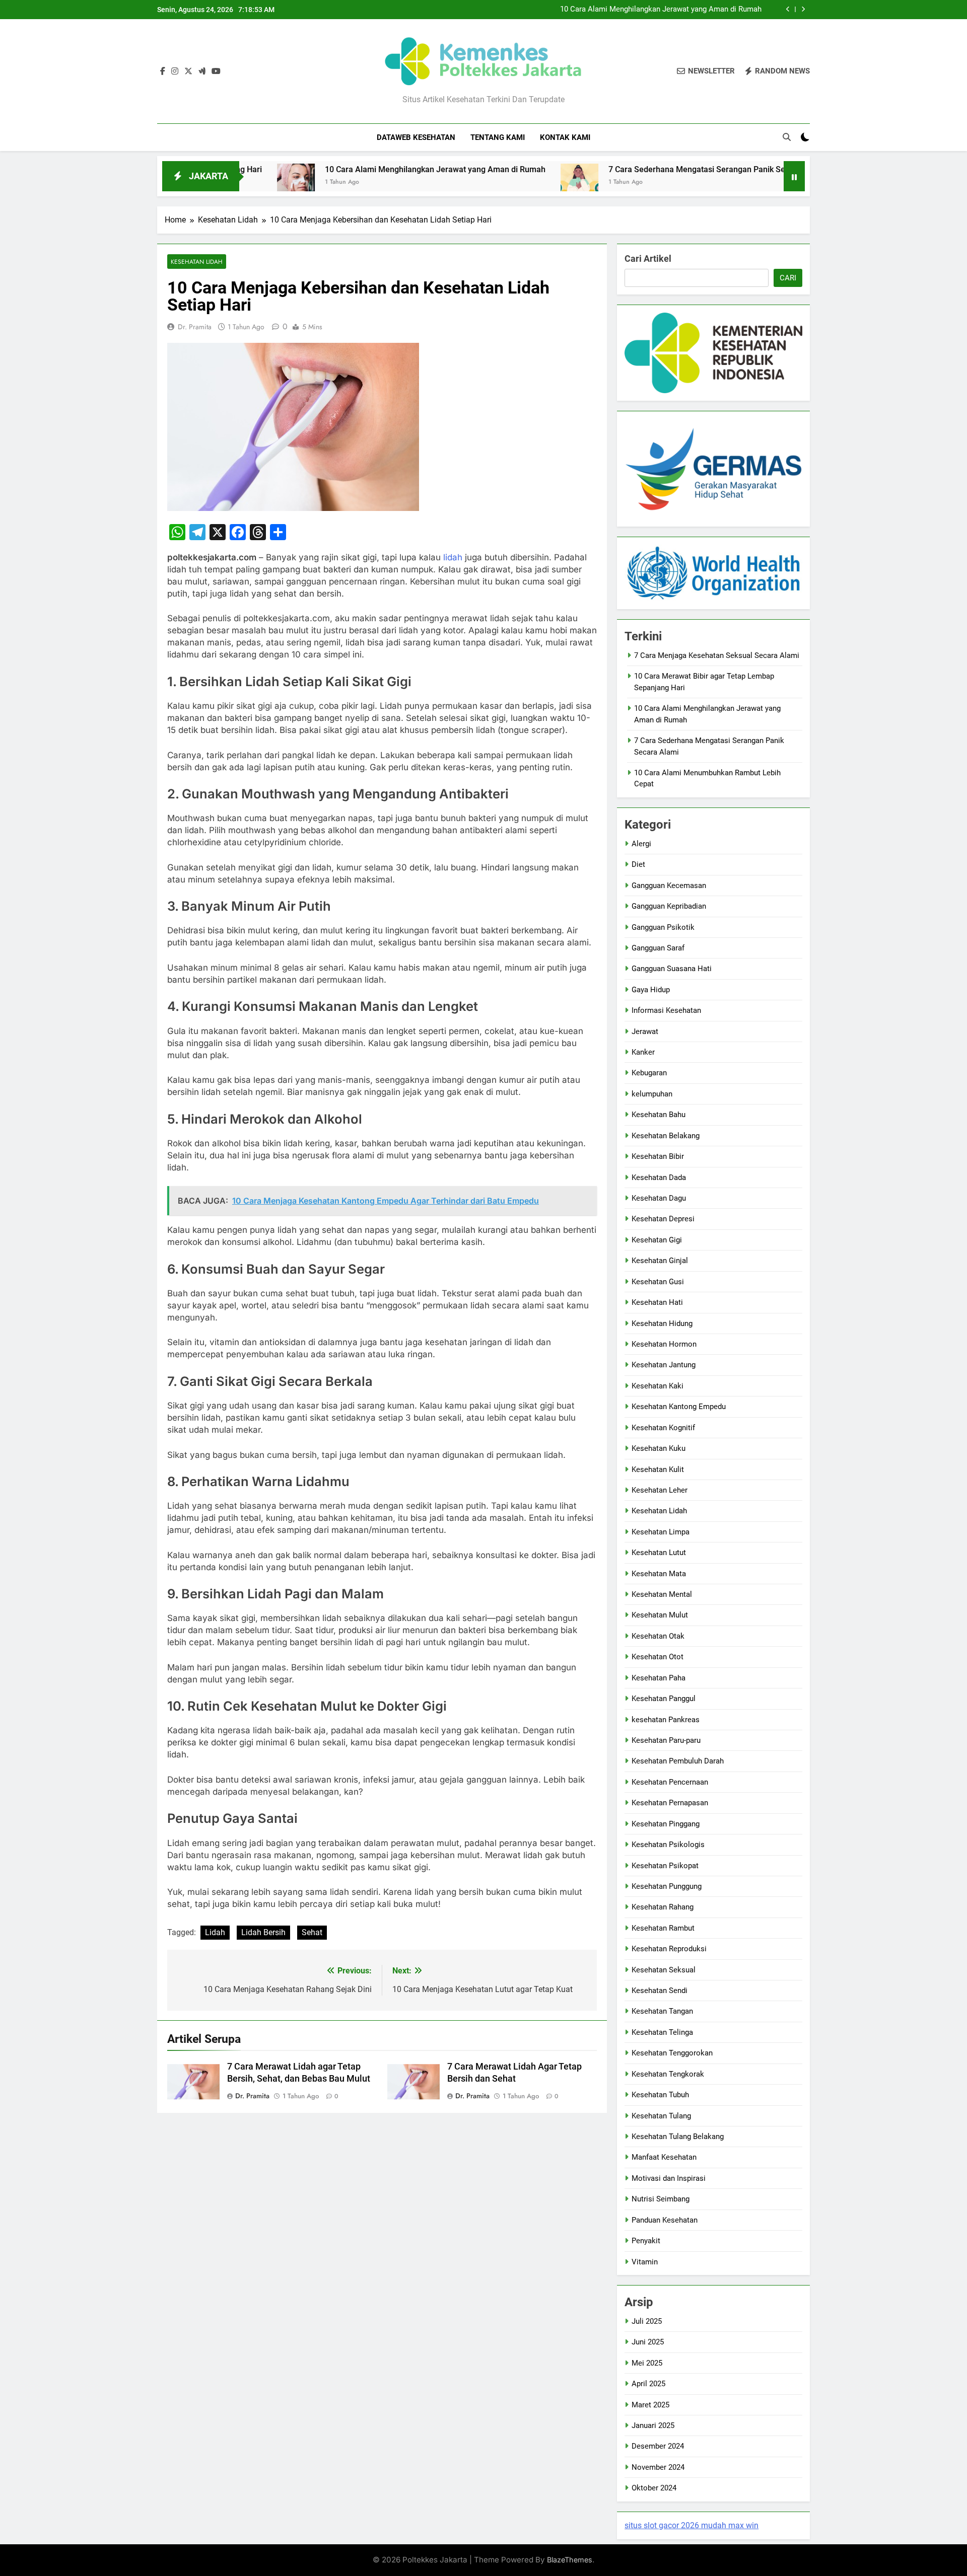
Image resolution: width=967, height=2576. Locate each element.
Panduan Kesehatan (665, 2220)
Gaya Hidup (651, 990)
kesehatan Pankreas (666, 1720)
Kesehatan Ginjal (660, 1261)
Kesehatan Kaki (658, 1386)
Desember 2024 (658, 2446)
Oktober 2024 (654, 2488)
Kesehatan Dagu (659, 1198)
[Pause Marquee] (794, 176)
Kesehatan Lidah (197, 262)
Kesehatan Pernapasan (670, 1803)
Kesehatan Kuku (659, 1448)
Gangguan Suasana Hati (672, 969)
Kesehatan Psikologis (668, 1845)
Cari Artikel (648, 259)
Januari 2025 (653, 2425)
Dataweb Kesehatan (416, 137)
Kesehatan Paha (659, 1678)
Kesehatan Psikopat (665, 1866)
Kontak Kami (565, 137)
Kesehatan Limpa (661, 1532)
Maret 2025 (650, 2405)
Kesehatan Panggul (664, 1699)
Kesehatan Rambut (663, 1928)
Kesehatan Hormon (664, 1344)
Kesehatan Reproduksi (669, 1949)
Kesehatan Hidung (662, 1323)
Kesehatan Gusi (658, 1282)
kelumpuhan (652, 1094)
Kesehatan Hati (657, 1302)
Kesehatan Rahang (663, 1907)
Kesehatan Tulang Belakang (678, 2137)
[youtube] (216, 71)
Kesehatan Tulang (661, 2116)
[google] (202, 71)
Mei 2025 (647, 2363)
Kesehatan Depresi (663, 1219)
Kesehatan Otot (658, 1657)
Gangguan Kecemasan (669, 886)
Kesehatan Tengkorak (668, 2074)
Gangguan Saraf (658, 948)
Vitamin (645, 2262)
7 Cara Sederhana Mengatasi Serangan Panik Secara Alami (630, 169)
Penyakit (646, 2241)
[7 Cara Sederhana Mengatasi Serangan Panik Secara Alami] (493, 182)
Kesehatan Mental (662, 1594)
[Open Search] (787, 137)
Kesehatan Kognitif (663, 1428)
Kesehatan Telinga (662, 2032)
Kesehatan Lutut (659, 1553)
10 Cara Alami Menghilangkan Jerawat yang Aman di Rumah (661, 10)
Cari (788, 278)
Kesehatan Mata (659, 1574)
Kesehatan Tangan (662, 2011)
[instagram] (175, 71)
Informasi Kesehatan (666, 1010)
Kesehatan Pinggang (666, 1824)
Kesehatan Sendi (660, 1991)
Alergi (641, 844)
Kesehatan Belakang (666, 1136)
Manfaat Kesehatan (664, 2157)
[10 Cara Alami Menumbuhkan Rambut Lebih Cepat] (772, 182)
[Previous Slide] (788, 9)
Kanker (643, 1052)
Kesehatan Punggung (667, 1886)
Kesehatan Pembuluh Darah (678, 1761)
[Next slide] (803, 9)
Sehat (312, 1932)
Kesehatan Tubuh (660, 2095)
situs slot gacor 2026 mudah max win (692, 2525)
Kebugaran (649, 1073)
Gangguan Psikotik (663, 927)
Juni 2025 (648, 2342)
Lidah (215, 1932)
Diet (638, 864)
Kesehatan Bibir (658, 1156)
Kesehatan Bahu (659, 1115)
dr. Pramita (195, 327)
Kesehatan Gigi (657, 1240)
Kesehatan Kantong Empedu (679, 1407)
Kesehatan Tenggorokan (672, 2053)
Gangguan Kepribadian (669, 906)
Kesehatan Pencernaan (670, 1782)
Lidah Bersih (263, 1932)
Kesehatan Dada (659, 1177)
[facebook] (163, 71)
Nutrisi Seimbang (661, 2199)
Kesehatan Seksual (664, 1970)
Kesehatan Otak (658, 1636)
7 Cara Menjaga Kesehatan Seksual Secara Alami (717, 655)
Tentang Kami (498, 137)
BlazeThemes (570, 2560)
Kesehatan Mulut (660, 1615)
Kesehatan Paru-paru (666, 1740)
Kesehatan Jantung (664, 1365)
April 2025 (648, 2384)
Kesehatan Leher (660, 1490)
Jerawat (645, 1032)
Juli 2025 (647, 2321)
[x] (188, 71)
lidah (453, 557)
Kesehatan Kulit (658, 1469)
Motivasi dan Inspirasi (669, 2178)
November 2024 (658, 2467)
